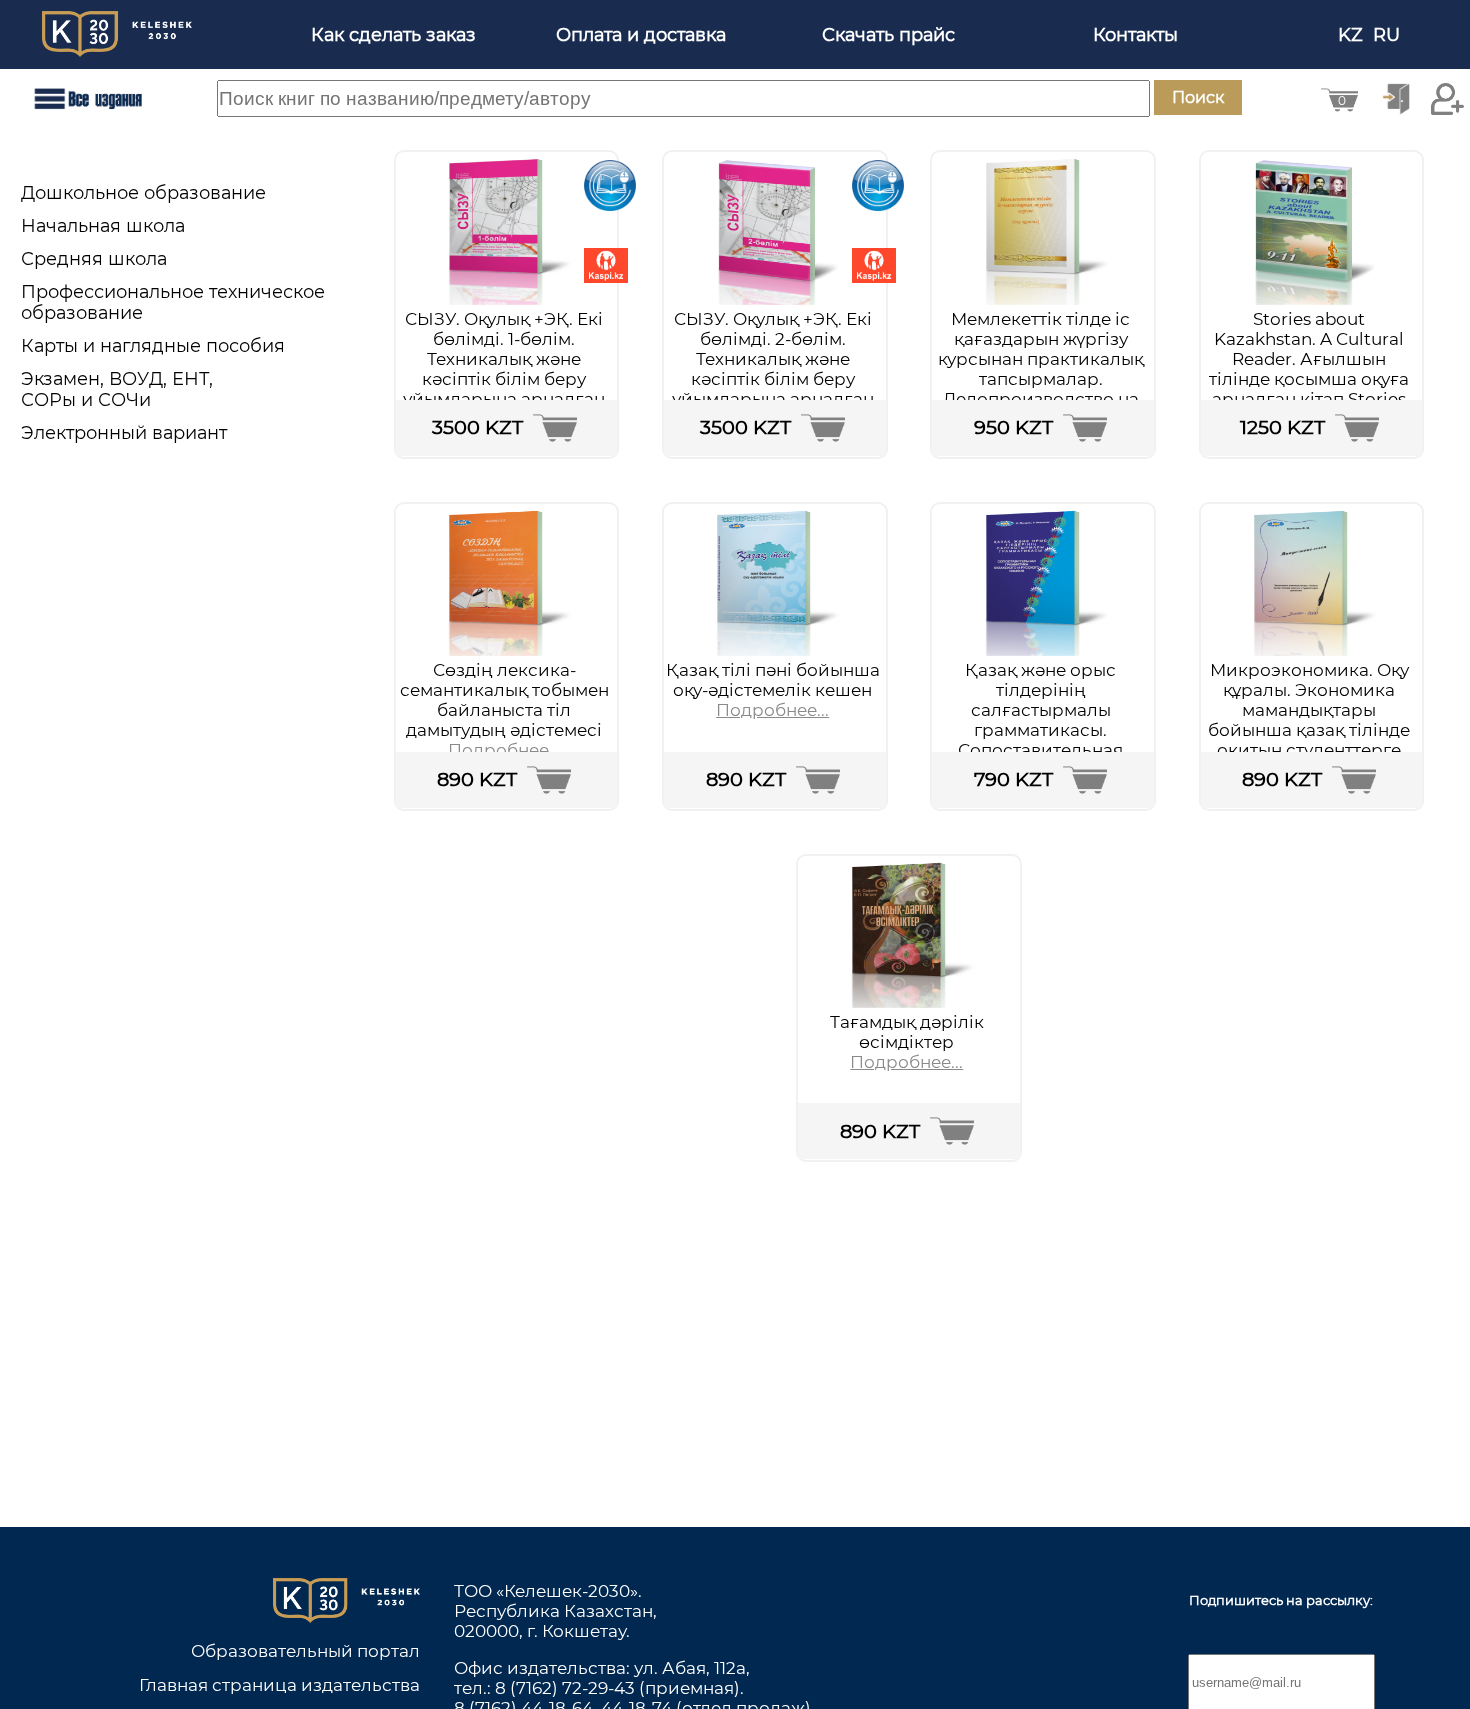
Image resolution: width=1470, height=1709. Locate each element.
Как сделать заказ (393, 34)
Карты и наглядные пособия (153, 345)
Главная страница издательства (279, 1685)
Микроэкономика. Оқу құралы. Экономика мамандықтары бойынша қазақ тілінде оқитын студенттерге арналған (1309, 720)
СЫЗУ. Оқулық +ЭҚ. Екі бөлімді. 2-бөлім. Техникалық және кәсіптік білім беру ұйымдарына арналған (773, 359)
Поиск (1198, 97)
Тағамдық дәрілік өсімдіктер (907, 1032)
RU (1389, 34)
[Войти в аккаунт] (1396, 99)
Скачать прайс (888, 34)
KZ (1353, 34)
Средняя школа (94, 258)
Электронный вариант (124, 432)
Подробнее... (504, 750)
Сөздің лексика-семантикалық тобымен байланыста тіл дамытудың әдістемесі (504, 700)
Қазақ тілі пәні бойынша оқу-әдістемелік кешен (773, 680)
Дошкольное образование (143, 192)
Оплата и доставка (641, 34)
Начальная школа (103, 225)
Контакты (1135, 34)
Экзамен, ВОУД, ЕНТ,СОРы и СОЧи (117, 389)
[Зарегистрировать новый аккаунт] (1447, 99)
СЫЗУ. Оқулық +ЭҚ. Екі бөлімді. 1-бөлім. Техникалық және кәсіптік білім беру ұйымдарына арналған (504, 359)
